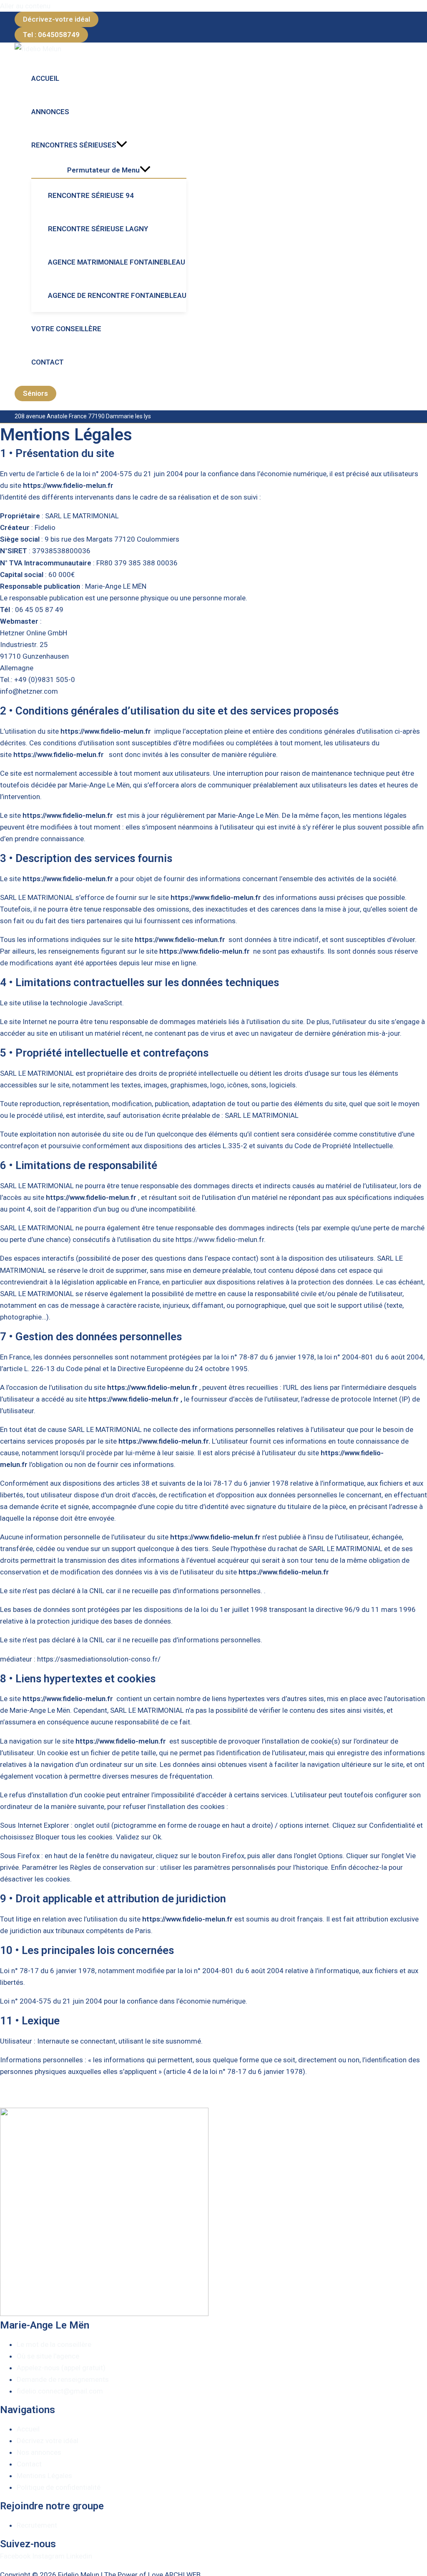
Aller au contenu (25, 6)
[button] (57, 19)
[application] (122, 145)
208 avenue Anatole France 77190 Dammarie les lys (83, 416)
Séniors (35, 393)
